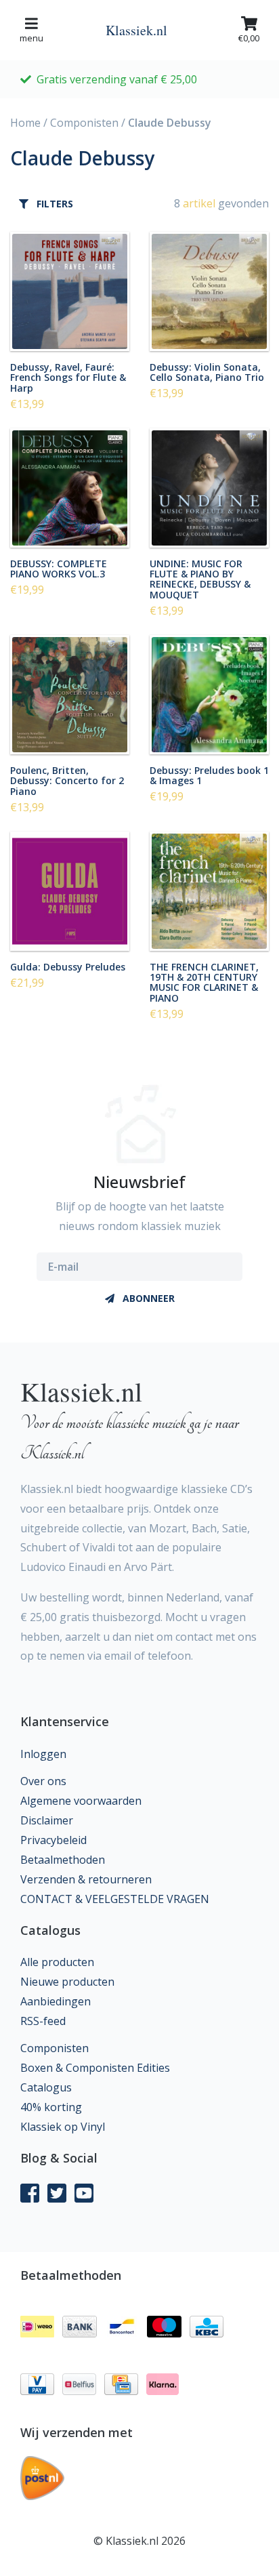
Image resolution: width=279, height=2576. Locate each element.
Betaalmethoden (63, 1860)
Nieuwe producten (67, 1982)
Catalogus (46, 2087)
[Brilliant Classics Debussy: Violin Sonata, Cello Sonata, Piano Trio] (209, 291)
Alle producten (57, 1962)
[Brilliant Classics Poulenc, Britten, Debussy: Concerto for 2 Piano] (70, 695)
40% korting (51, 2107)
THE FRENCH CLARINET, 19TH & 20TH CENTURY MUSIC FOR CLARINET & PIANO (204, 982)
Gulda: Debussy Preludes (68, 966)
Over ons (43, 1781)
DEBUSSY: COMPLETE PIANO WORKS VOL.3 (59, 568)
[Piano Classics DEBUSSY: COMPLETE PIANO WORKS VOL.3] (70, 488)
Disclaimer (47, 1820)
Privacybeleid (53, 1840)
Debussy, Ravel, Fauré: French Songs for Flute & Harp (68, 377)
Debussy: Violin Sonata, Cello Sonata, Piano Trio (207, 372)
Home (25, 123)
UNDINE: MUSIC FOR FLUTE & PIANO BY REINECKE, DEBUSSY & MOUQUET (200, 579)
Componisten (84, 123)
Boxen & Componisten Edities (95, 2068)
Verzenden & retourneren (86, 1879)
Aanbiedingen (56, 2001)
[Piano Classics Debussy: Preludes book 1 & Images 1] (209, 695)
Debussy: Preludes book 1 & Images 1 (209, 775)
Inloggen (43, 1754)
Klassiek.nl (136, 30)
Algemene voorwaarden (81, 1801)
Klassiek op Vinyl (63, 2127)
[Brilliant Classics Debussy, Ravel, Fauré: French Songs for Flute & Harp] (70, 291)
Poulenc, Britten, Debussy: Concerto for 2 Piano (67, 780)
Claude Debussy (170, 123)
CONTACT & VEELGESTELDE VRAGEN (115, 1899)
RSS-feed (43, 2021)
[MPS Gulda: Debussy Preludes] (70, 891)
